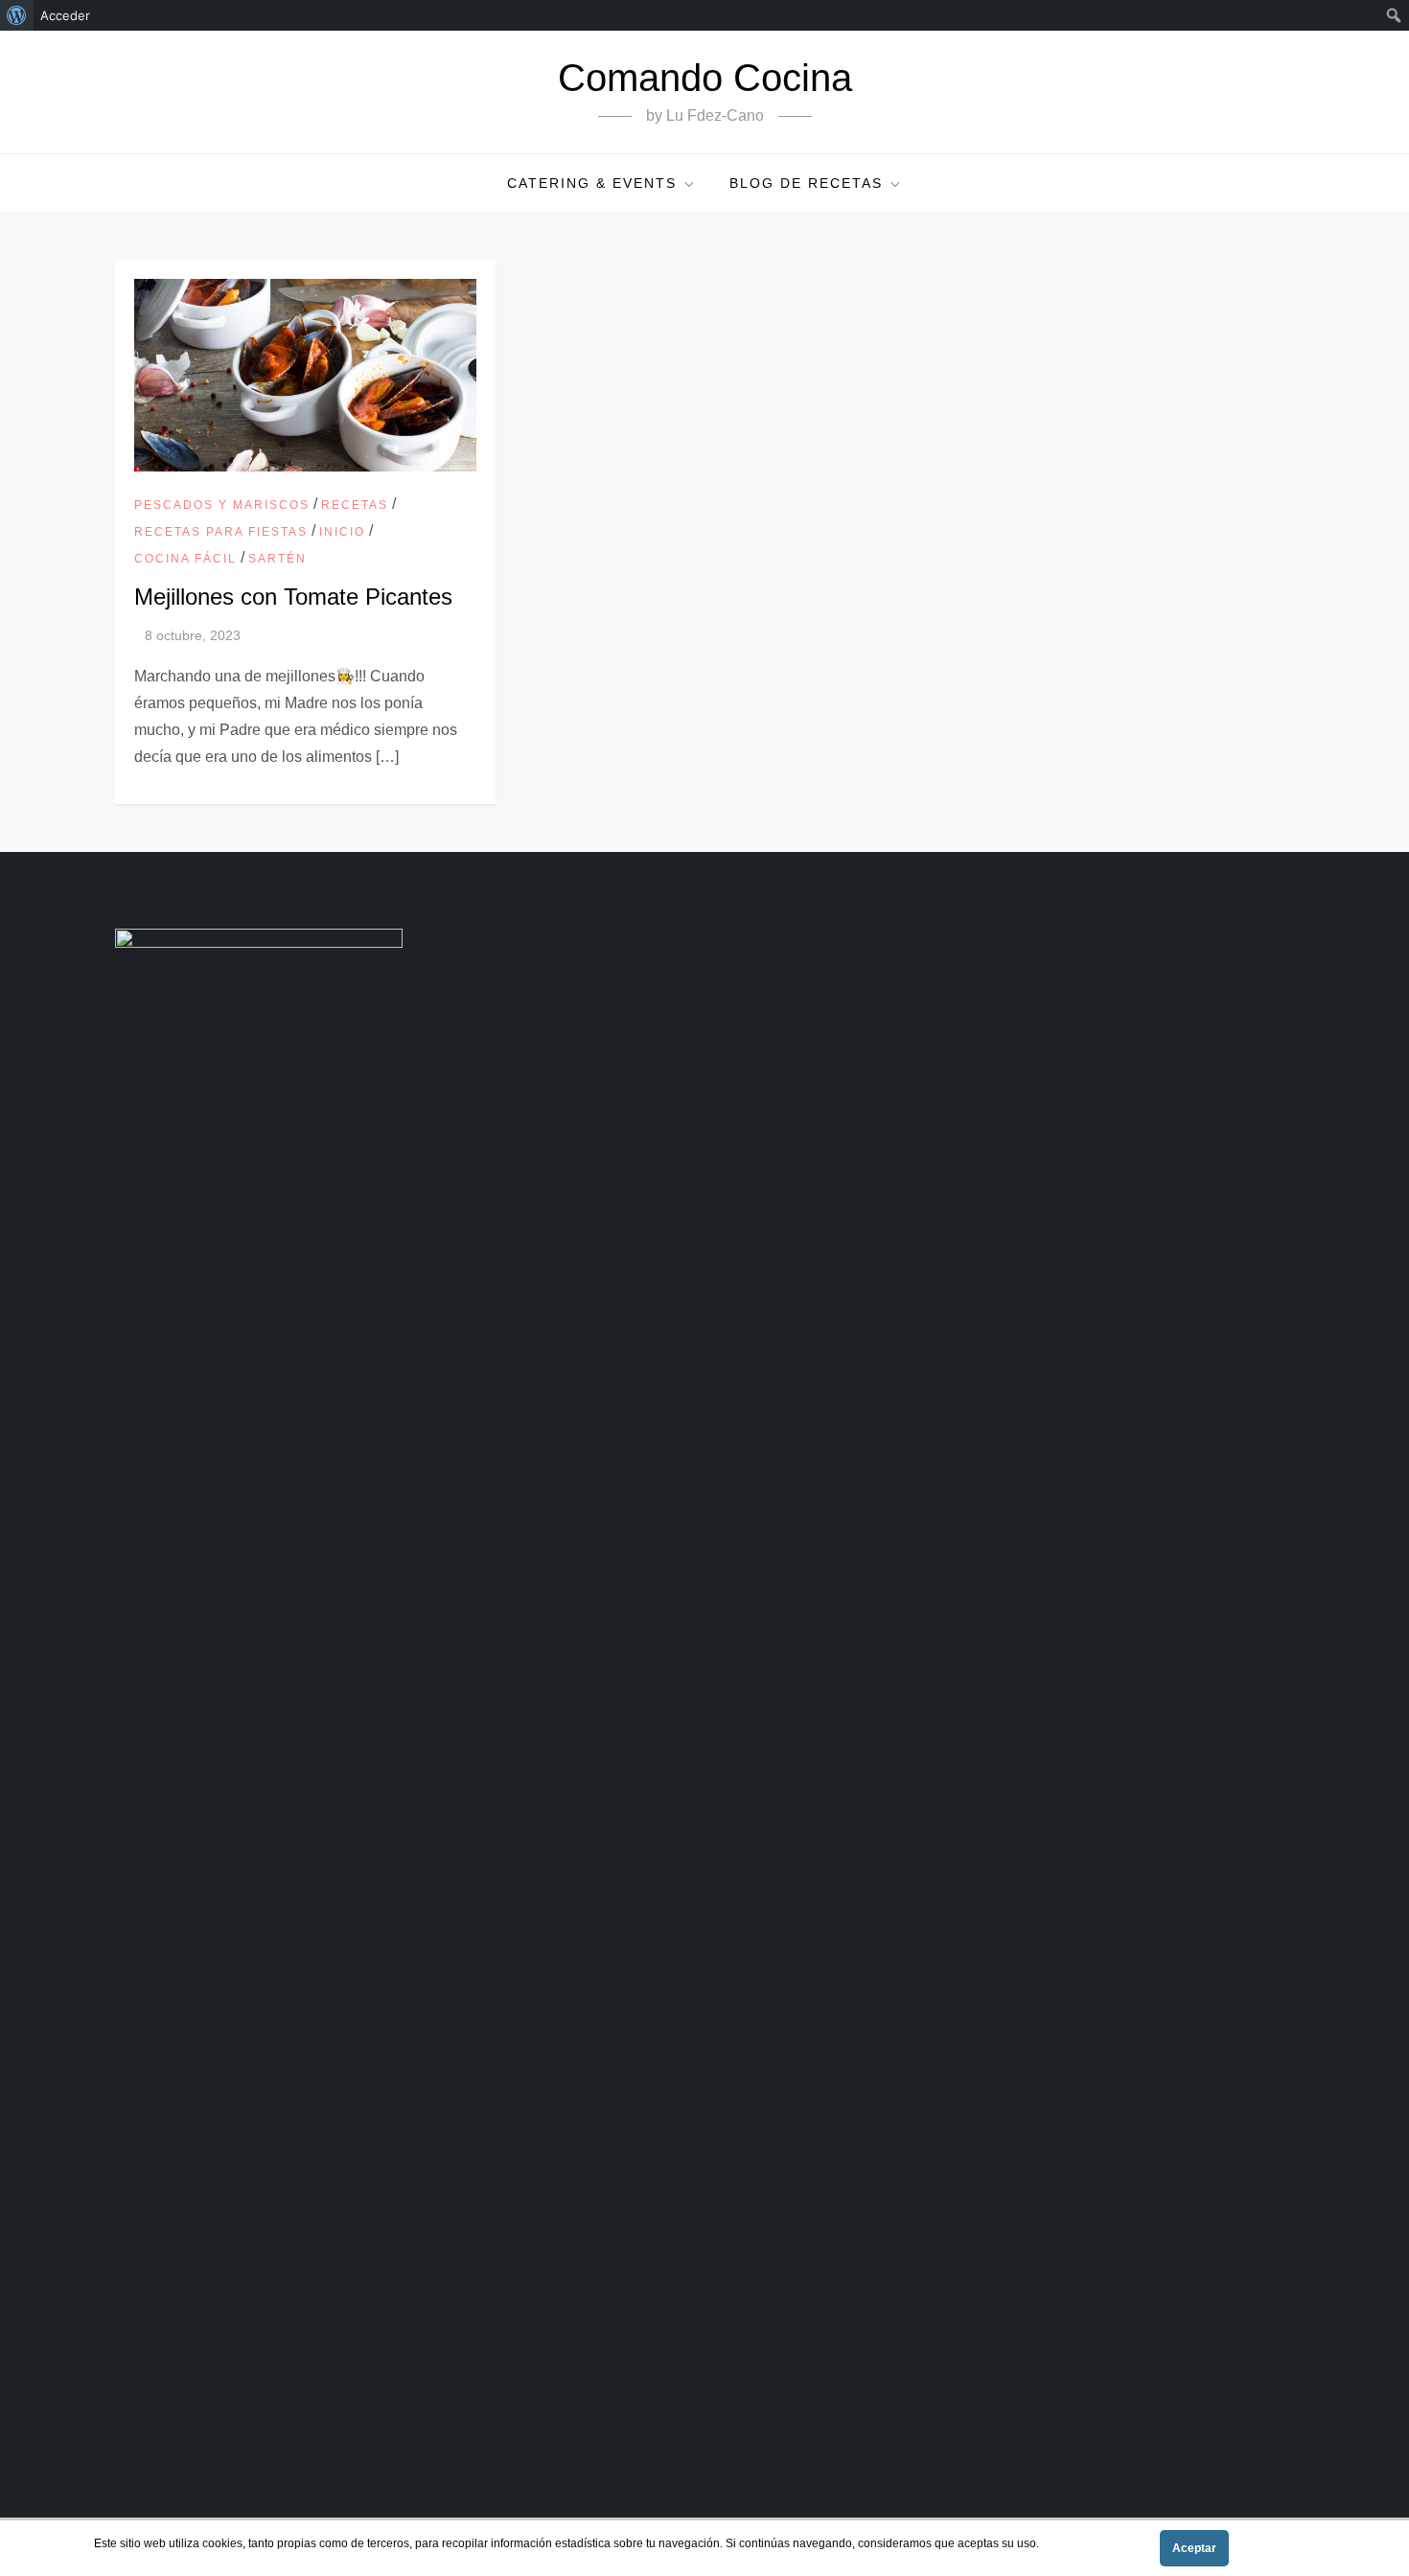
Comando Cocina (705, 78)
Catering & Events (592, 183)
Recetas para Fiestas (221, 532)
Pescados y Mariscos (222, 505)
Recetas (355, 505)
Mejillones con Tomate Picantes (293, 597)
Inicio (342, 532)
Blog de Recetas (806, 183)
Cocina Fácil (185, 559)
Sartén (277, 559)
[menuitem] (17, 15)
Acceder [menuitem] (65, 15)
